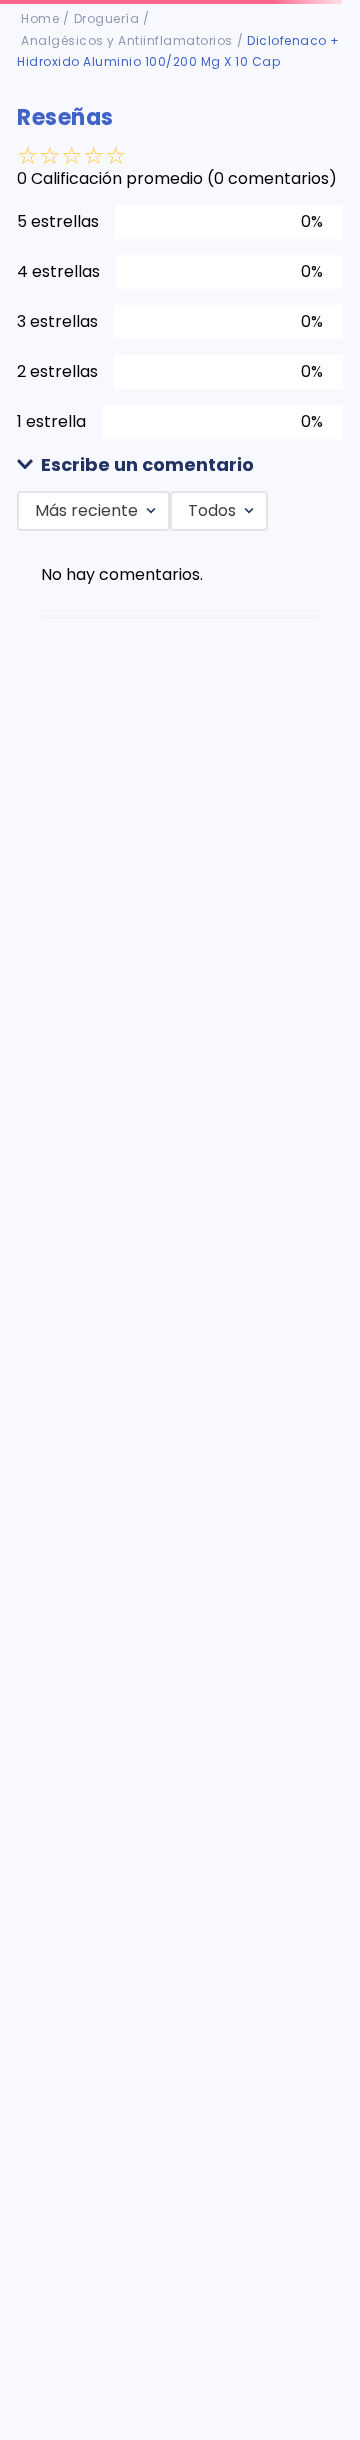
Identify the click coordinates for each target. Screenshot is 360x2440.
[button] (180, 465)
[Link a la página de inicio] (40, 19)
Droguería (107, 18)
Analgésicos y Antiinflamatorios (127, 40)
